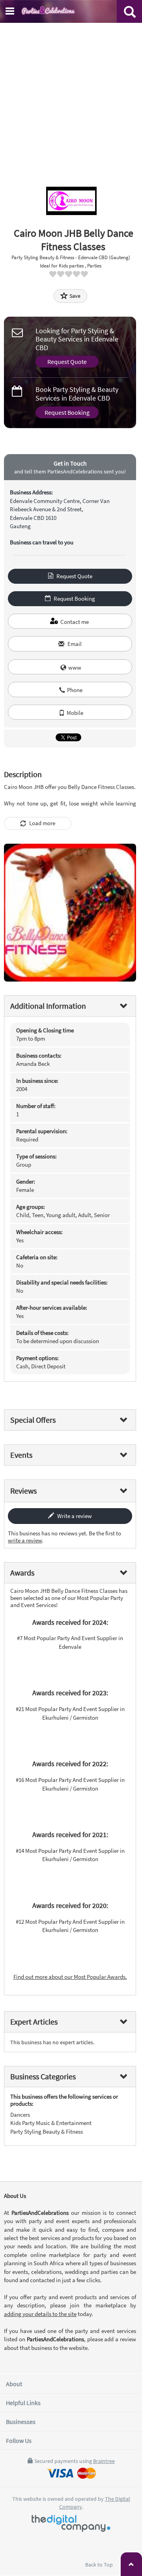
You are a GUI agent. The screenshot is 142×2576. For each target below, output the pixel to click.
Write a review (74, 1516)
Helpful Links (23, 2403)
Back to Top (100, 2565)
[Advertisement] (71, 98)
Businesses (21, 2422)
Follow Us (19, 2441)
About (14, 2384)
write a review (25, 1540)
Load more (42, 823)
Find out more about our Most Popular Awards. (70, 1977)
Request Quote (67, 362)
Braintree (104, 2461)
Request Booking (67, 412)
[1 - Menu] (11, 12)
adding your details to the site (40, 2314)
